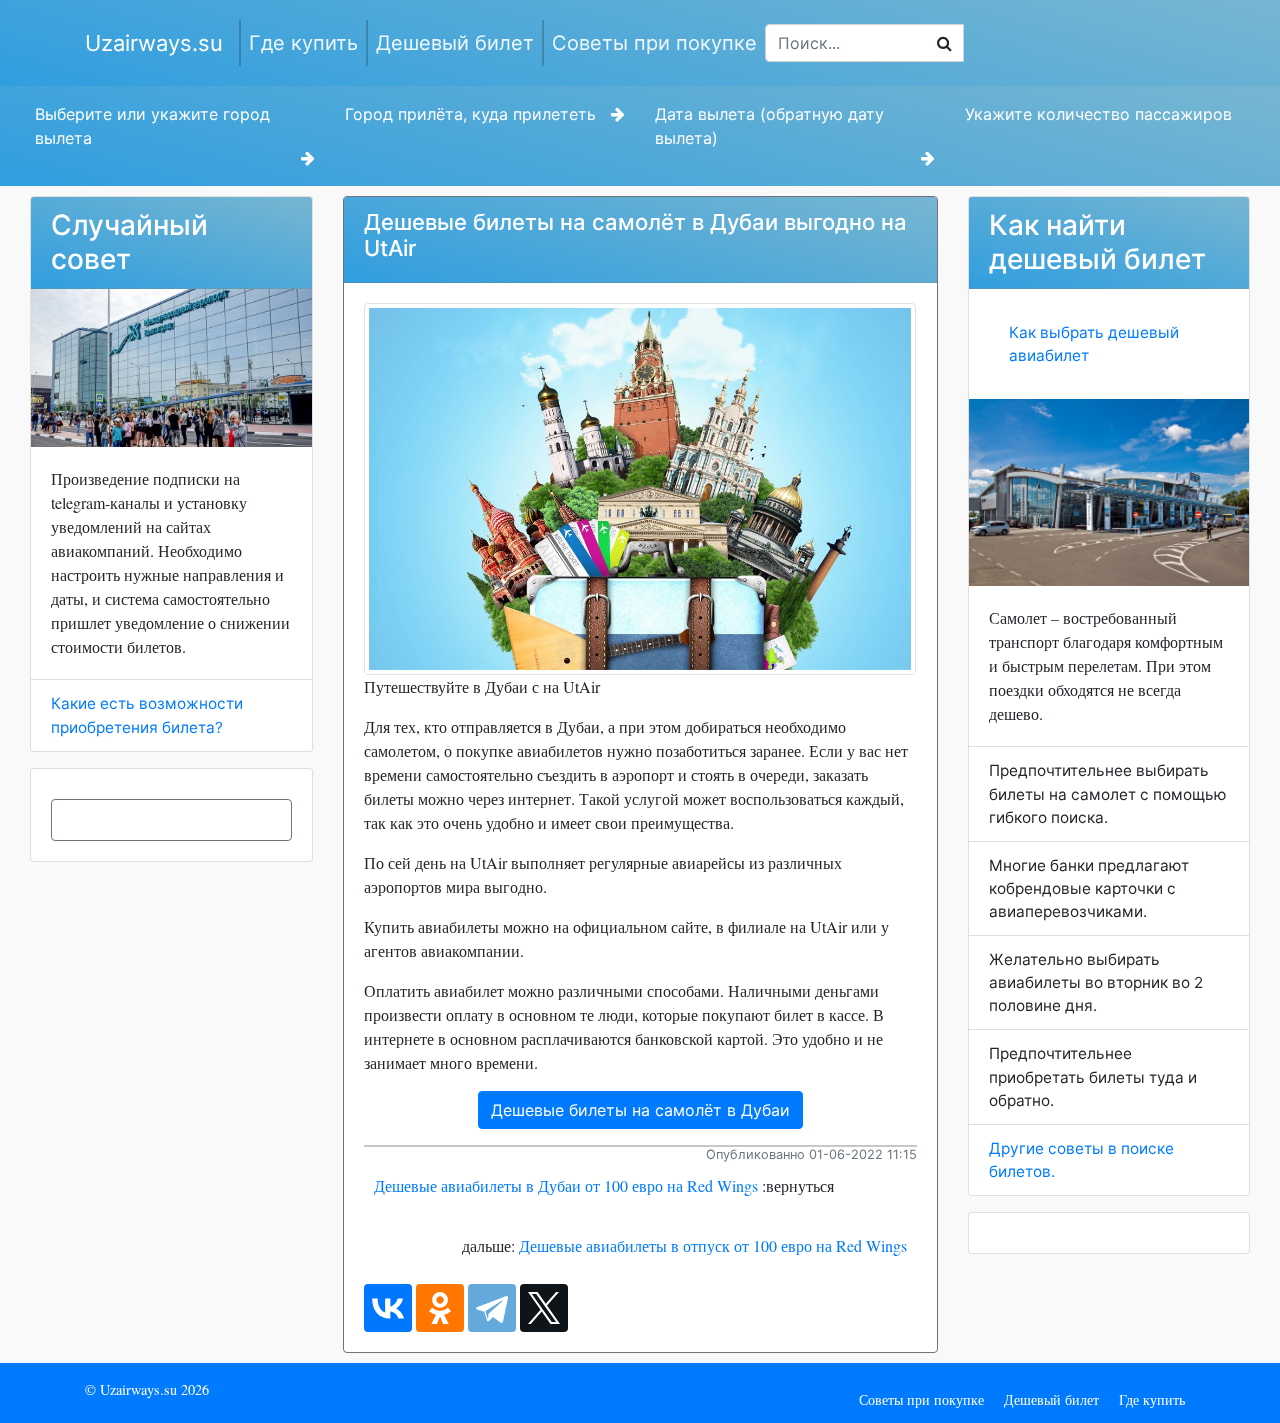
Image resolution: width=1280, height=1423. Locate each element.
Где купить (303, 43)
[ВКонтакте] (388, 1308)
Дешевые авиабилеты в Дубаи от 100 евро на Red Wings (566, 1185)
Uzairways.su (154, 43)
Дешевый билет (455, 43)
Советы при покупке (654, 43)
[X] (544, 1308)
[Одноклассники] (440, 1308)
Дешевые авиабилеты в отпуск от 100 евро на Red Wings (713, 1245)
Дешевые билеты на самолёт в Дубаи (640, 1110)
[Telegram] (492, 1308)
